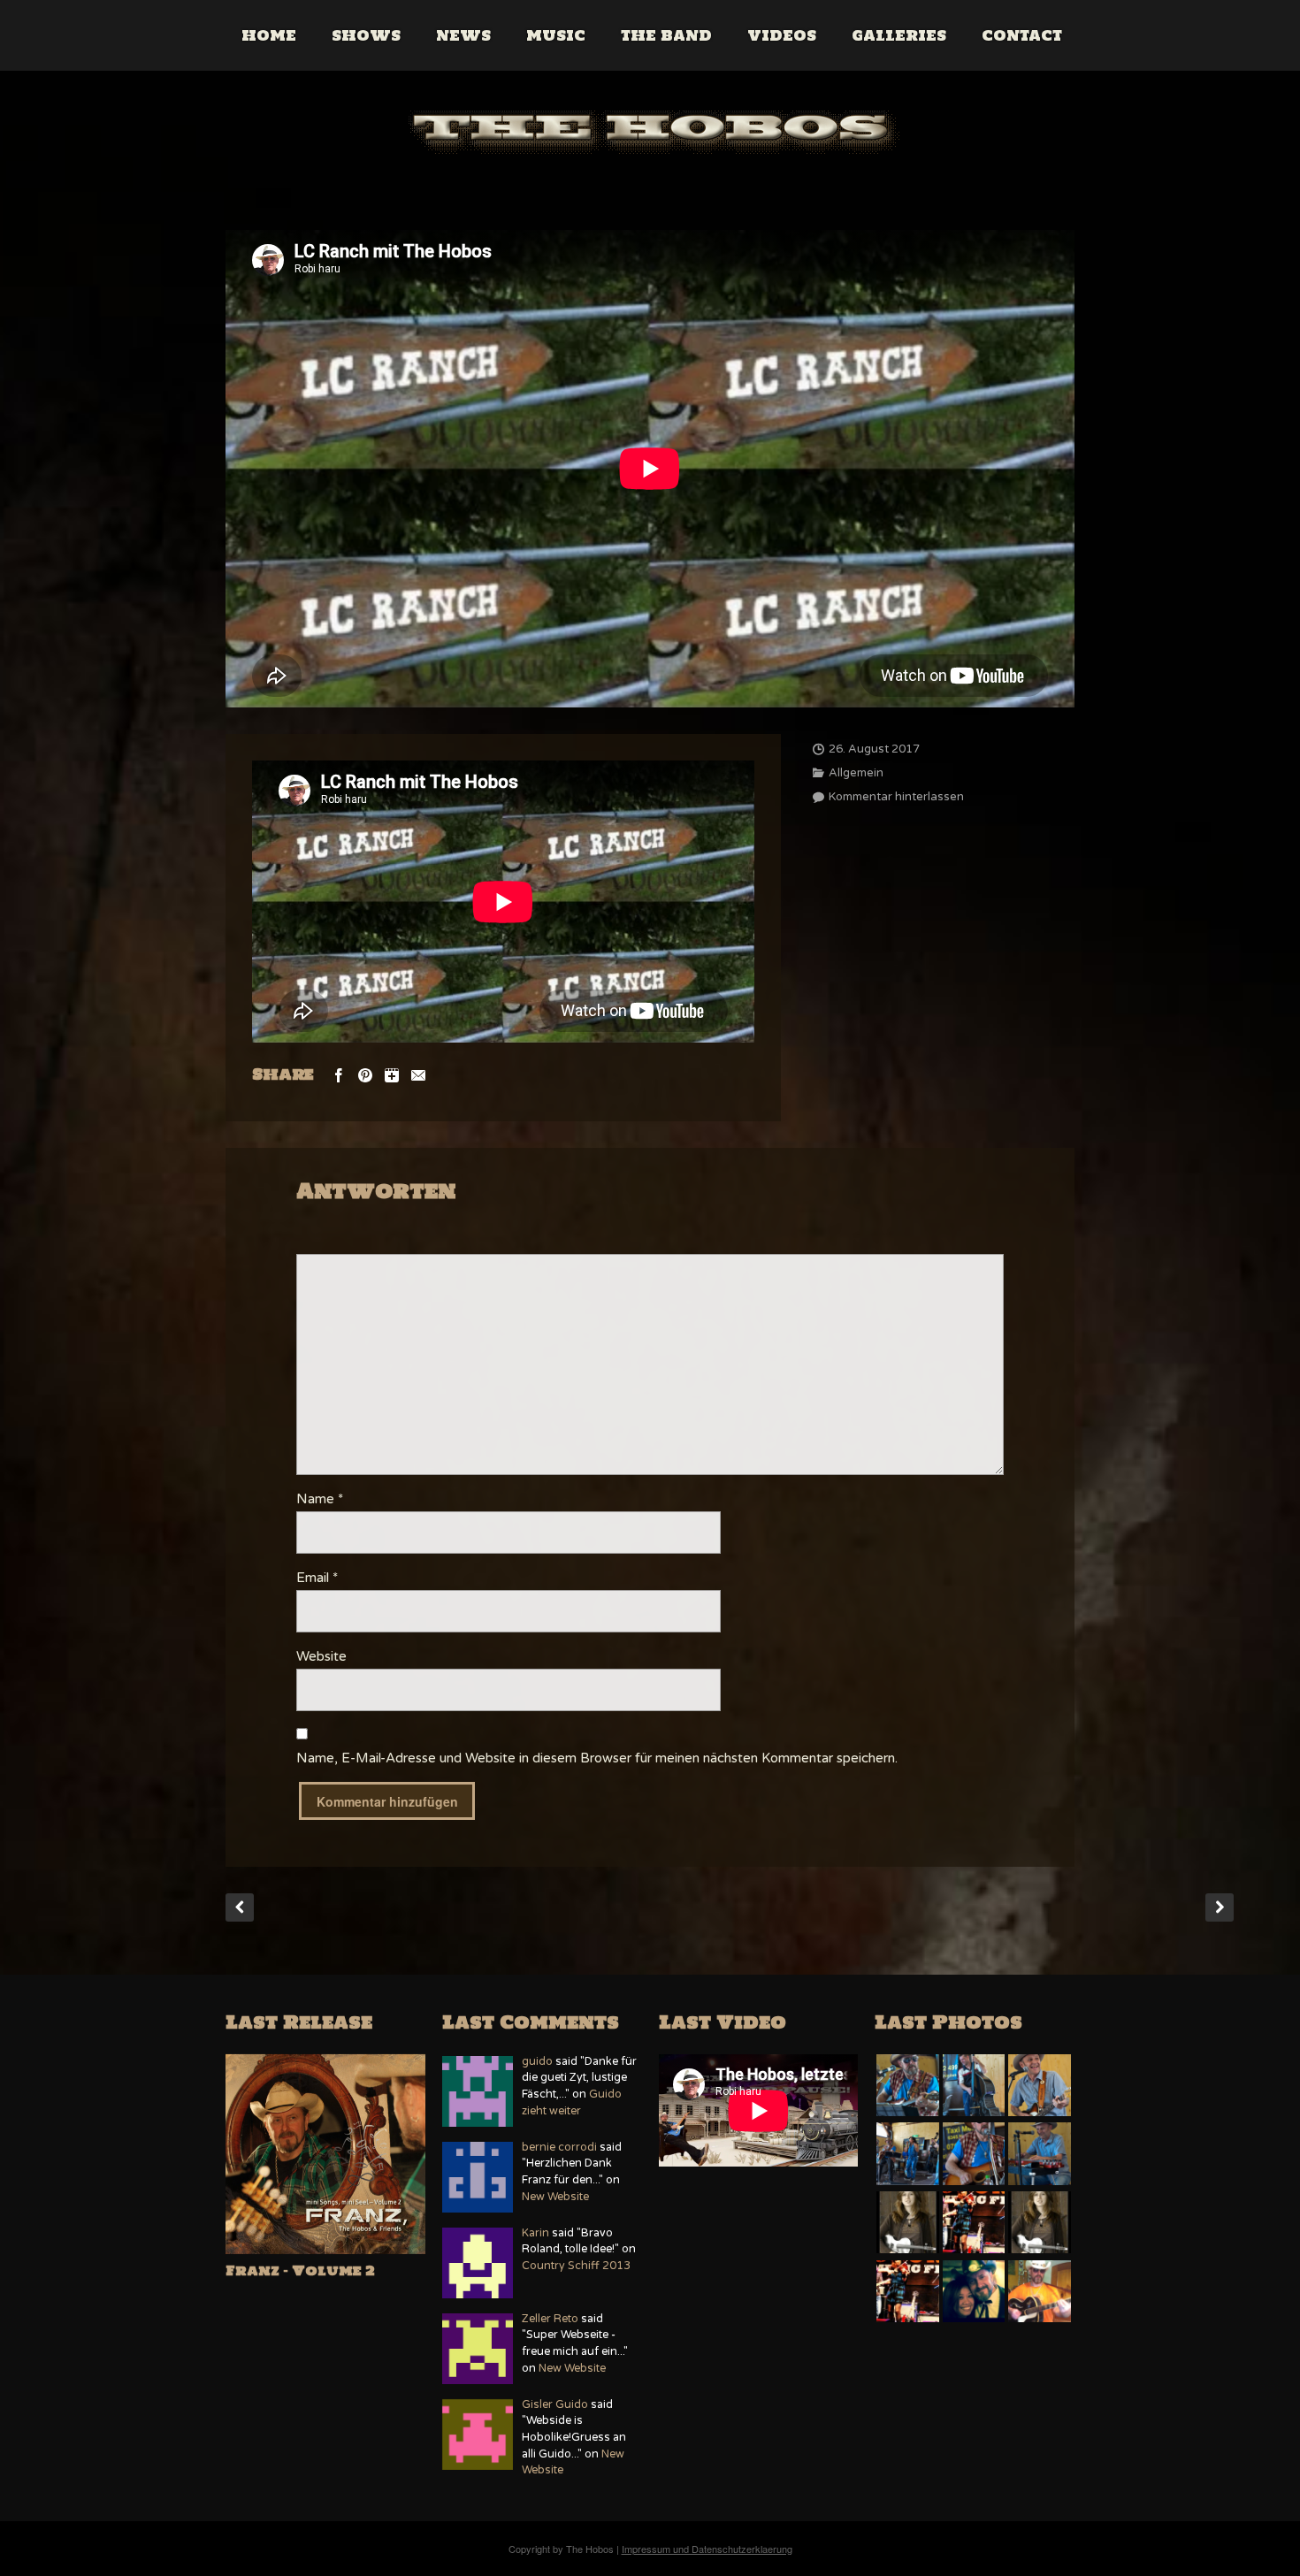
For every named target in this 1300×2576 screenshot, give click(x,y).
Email (317, 1578)
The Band (666, 35)
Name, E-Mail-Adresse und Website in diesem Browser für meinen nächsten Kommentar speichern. (597, 1758)
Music (556, 35)
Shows (366, 35)
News (463, 35)
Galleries (899, 35)
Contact (1022, 35)
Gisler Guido (555, 2405)
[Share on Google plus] (392, 1074)
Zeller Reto (550, 2319)
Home (269, 35)
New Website (555, 2197)
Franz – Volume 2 (300, 2270)
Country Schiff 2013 (576, 2266)
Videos (782, 35)
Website (321, 1656)
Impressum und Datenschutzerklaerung (707, 2549)
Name (320, 1499)
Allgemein (856, 773)
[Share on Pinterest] (365, 1074)
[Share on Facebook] (339, 1074)
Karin (535, 2233)
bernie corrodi (559, 2148)
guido (537, 2062)
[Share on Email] (418, 1074)
